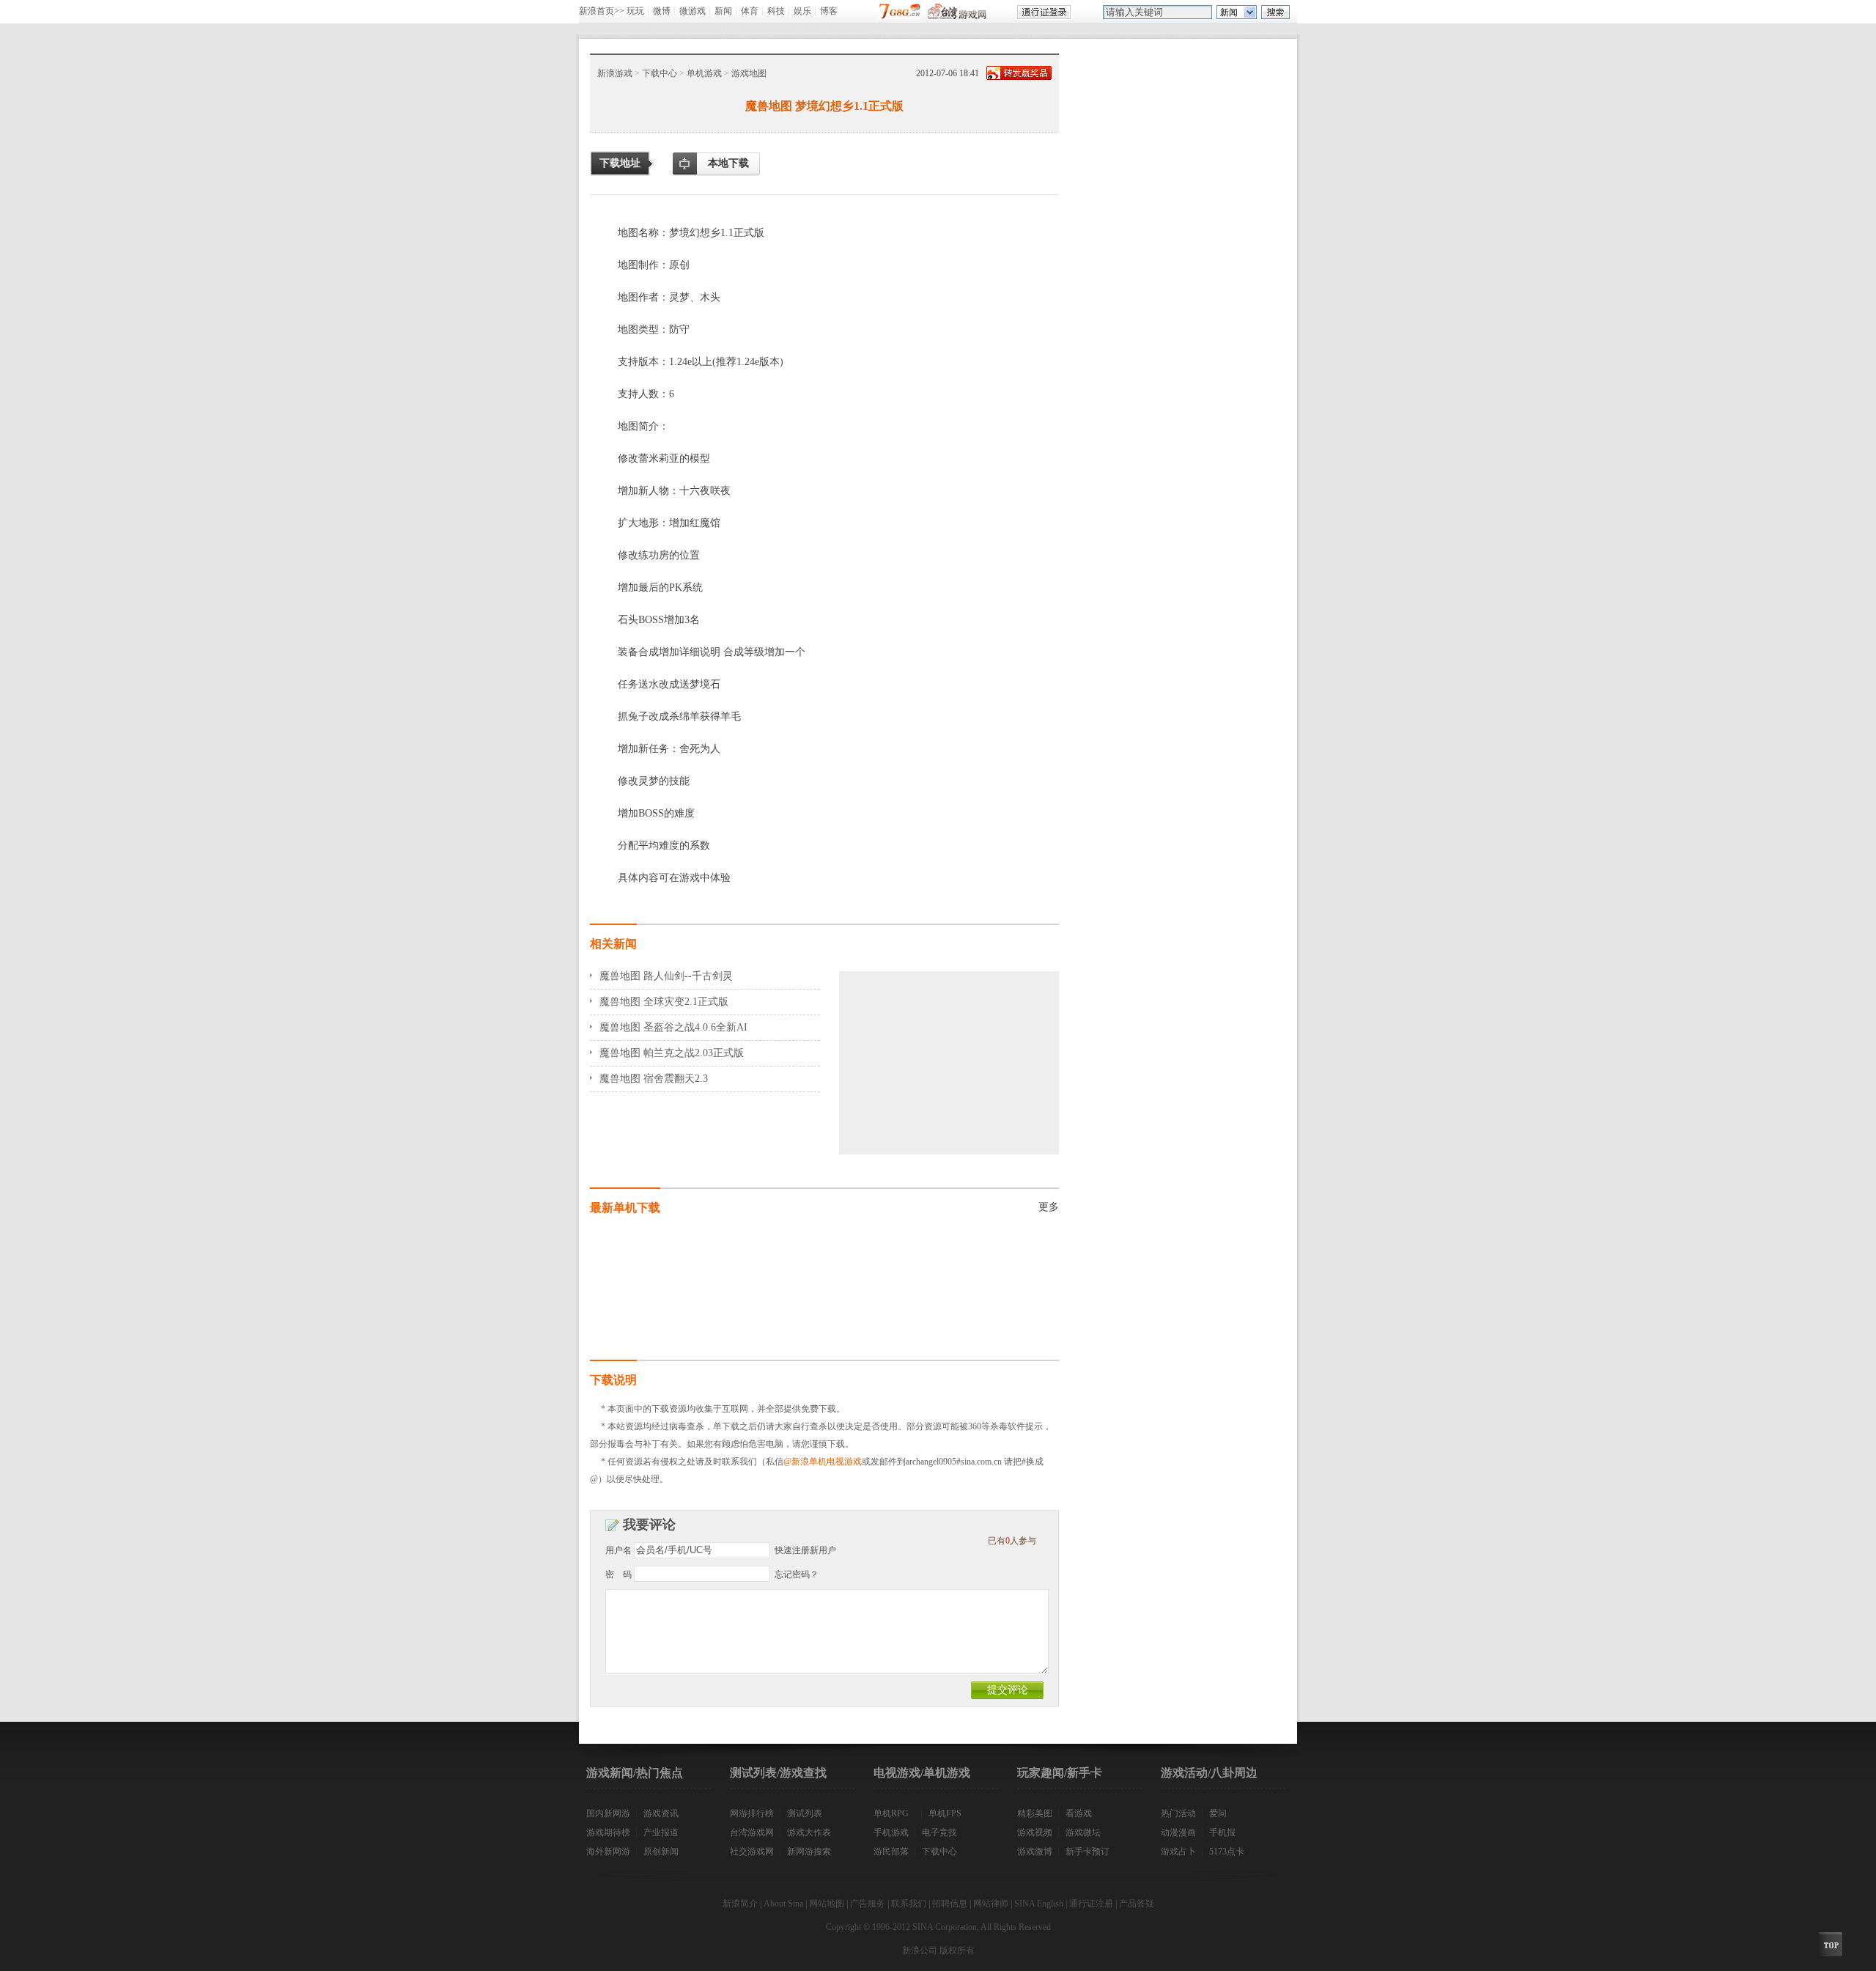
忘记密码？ (797, 1574)
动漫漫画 (1178, 1832)
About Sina (783, 1904)
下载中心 (660, 73)
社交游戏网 (752, 1852)
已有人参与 (1012, 1541)
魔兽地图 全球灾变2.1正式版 (664, 1002)
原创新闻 (661, 1852)
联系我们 (909, 1904)
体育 (750, 11)
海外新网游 (608, 1852)
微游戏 (693, 11)
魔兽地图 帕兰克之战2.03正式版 (672, 1053)
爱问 (1218, 1813)
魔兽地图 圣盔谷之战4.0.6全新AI (673, 1027)
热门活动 (1178, 1813)
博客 (829, 11)
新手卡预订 (1087, 1852)
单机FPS (945, 1813)
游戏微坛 (1083, 1832)
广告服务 (868, 1904)
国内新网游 (608, 1813)
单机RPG (891, 1813)
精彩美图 (1035, 1813)
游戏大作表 (809, 1832)
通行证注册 (1091, 1904)
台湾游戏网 (752, 1832)
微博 (662, 11)
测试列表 (805, 1813)
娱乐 (802, 11)
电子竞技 (939, 1832)
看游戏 (1079, 1813)
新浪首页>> (602, 11)
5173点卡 (1227, 1852)
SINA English (1039, 1904)
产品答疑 (1137, 1904)
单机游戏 (704, 73)
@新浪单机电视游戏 (823, 1462)
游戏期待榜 (608, 1832)
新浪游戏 (615, 73)
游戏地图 (749, 73)
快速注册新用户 (805, 1550)
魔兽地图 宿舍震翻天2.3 (654, 1079)
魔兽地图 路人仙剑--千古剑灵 (666, 976)
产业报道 (661, 1832)
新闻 (723, 11)
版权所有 (957, 1950)
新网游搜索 (809, 1852)
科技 (776, 11)
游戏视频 (1035, 1832)
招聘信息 (950, 1904)
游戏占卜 (1178, 1852)
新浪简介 (740, 1904)
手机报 (1222, 1832)
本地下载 (728, 163)
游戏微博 (1035, 1852)
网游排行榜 (752, 1813)
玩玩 (635, 11)
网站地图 (827, 1904)
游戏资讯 (661, 1813)
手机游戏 (891, 1832)
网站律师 (991, 1904)
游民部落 (891, 1852)
